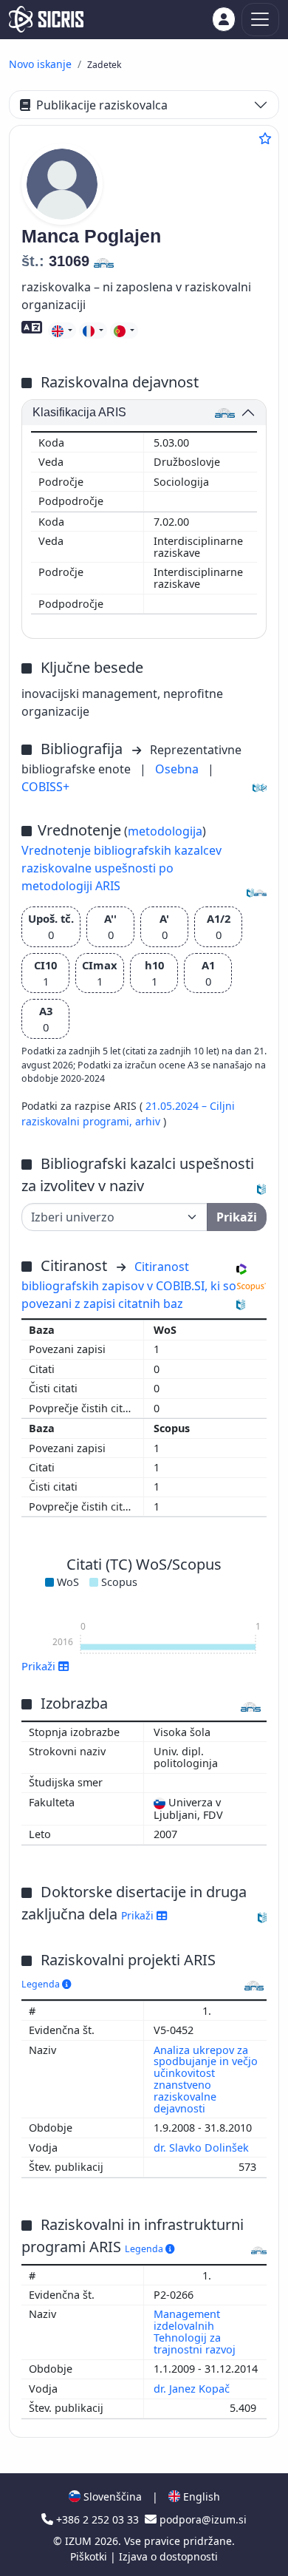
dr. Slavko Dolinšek (203, 2148)
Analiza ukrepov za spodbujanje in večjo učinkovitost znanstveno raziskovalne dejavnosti (206, 2079)
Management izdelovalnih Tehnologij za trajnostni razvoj (196, 2332)
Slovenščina (111, 2497)
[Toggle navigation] (260, 20)
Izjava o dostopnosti (168, 2556)
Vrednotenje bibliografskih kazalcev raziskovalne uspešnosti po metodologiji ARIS (121, 868)
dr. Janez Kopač (193, 2389)
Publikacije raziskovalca (102, 105)
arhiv (149, 1121)
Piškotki (90, 2556)
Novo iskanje (40, 64)
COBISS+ (45, 787)
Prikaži (139, 1915)
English (200, 2497)
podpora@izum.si (202, 2519)
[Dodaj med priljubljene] (265, 138)
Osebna (178, 769)
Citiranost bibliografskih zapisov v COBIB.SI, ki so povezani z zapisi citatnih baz (129, 1285)
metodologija (165, 831)
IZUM (80, 2541)
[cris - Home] (46, 19)
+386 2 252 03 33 (97, 2519)
